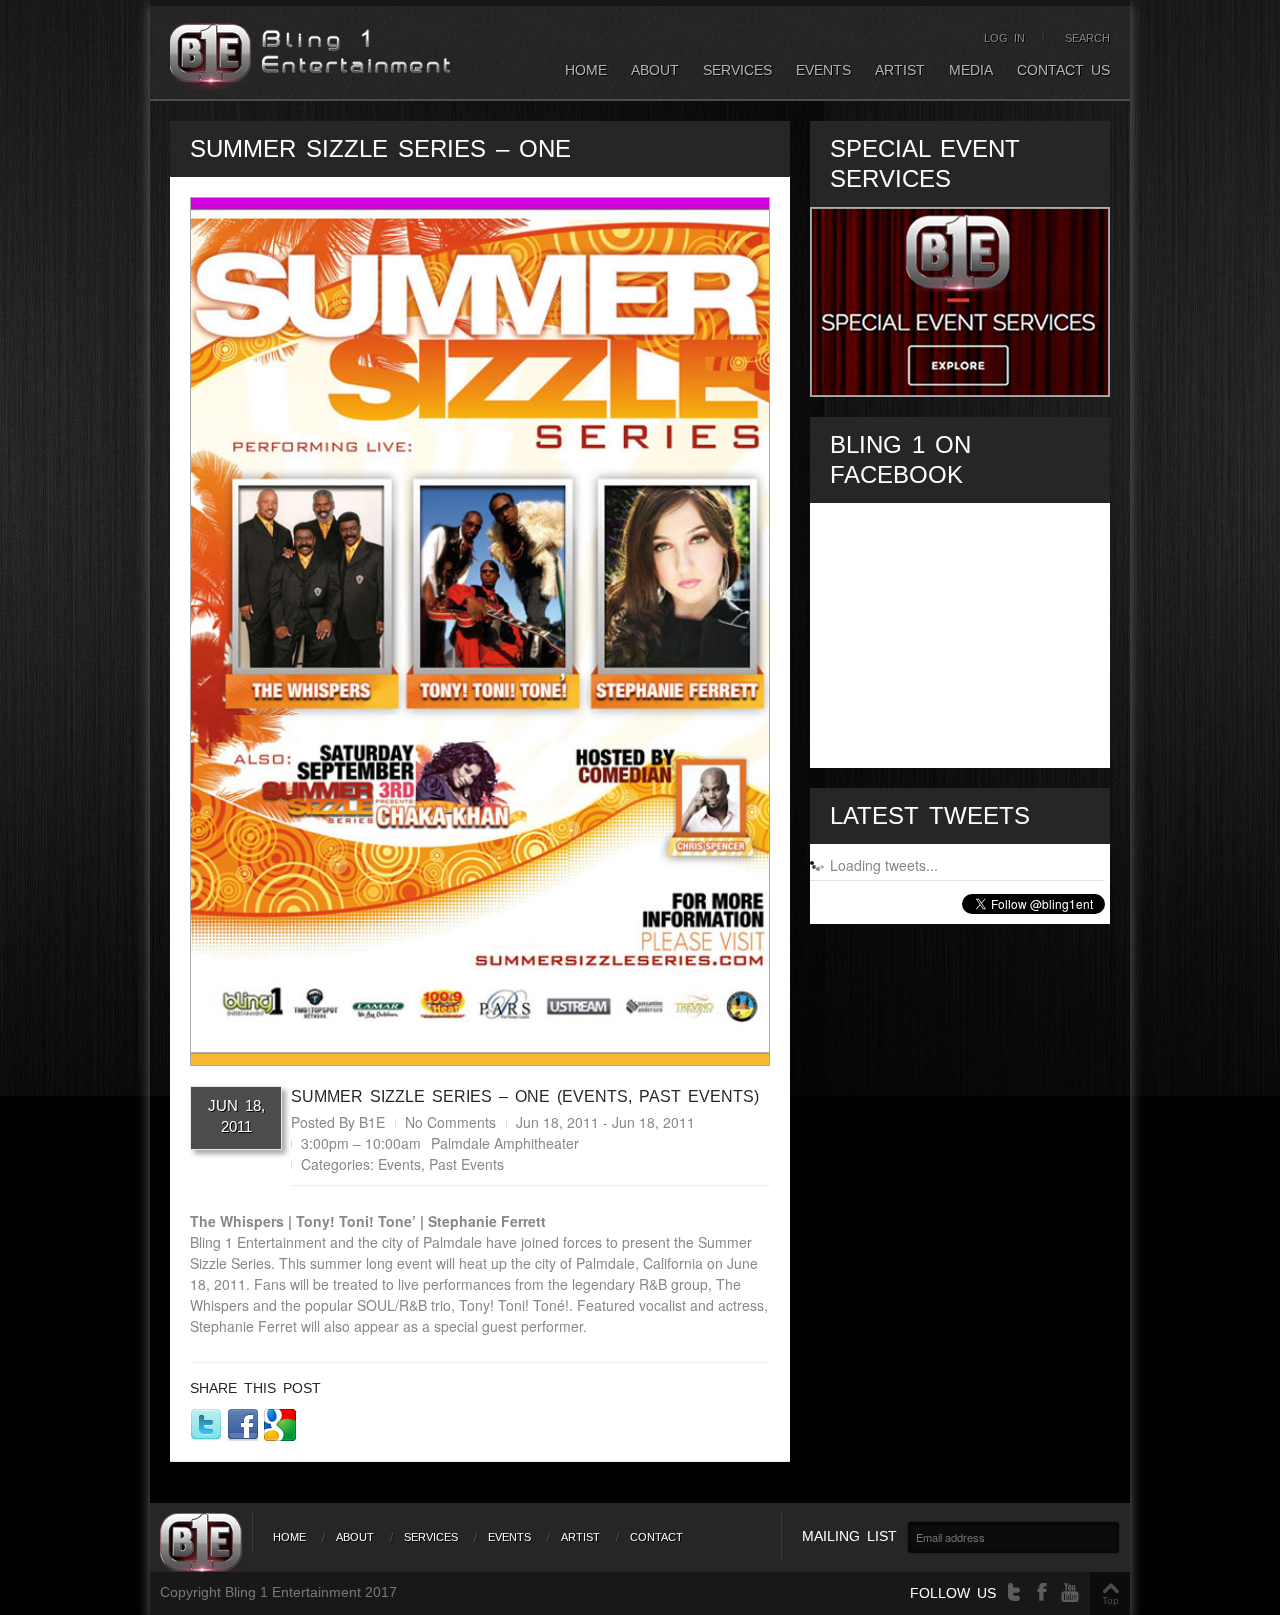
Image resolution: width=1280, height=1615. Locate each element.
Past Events (466, 1164)
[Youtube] (1070, 1592)
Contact (656, 1537)
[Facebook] (1042, 1592)
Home (586, 70)
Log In (1004, 38)
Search (1087, 38)
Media (971, 70)
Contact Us (1063, 70)
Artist (900, 70)
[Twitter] (1014, 1592)
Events (823, 70)
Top (1110, 1600)
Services (737, 70)
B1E (372, 1122)
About (655, 70)
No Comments (450, 1122)
